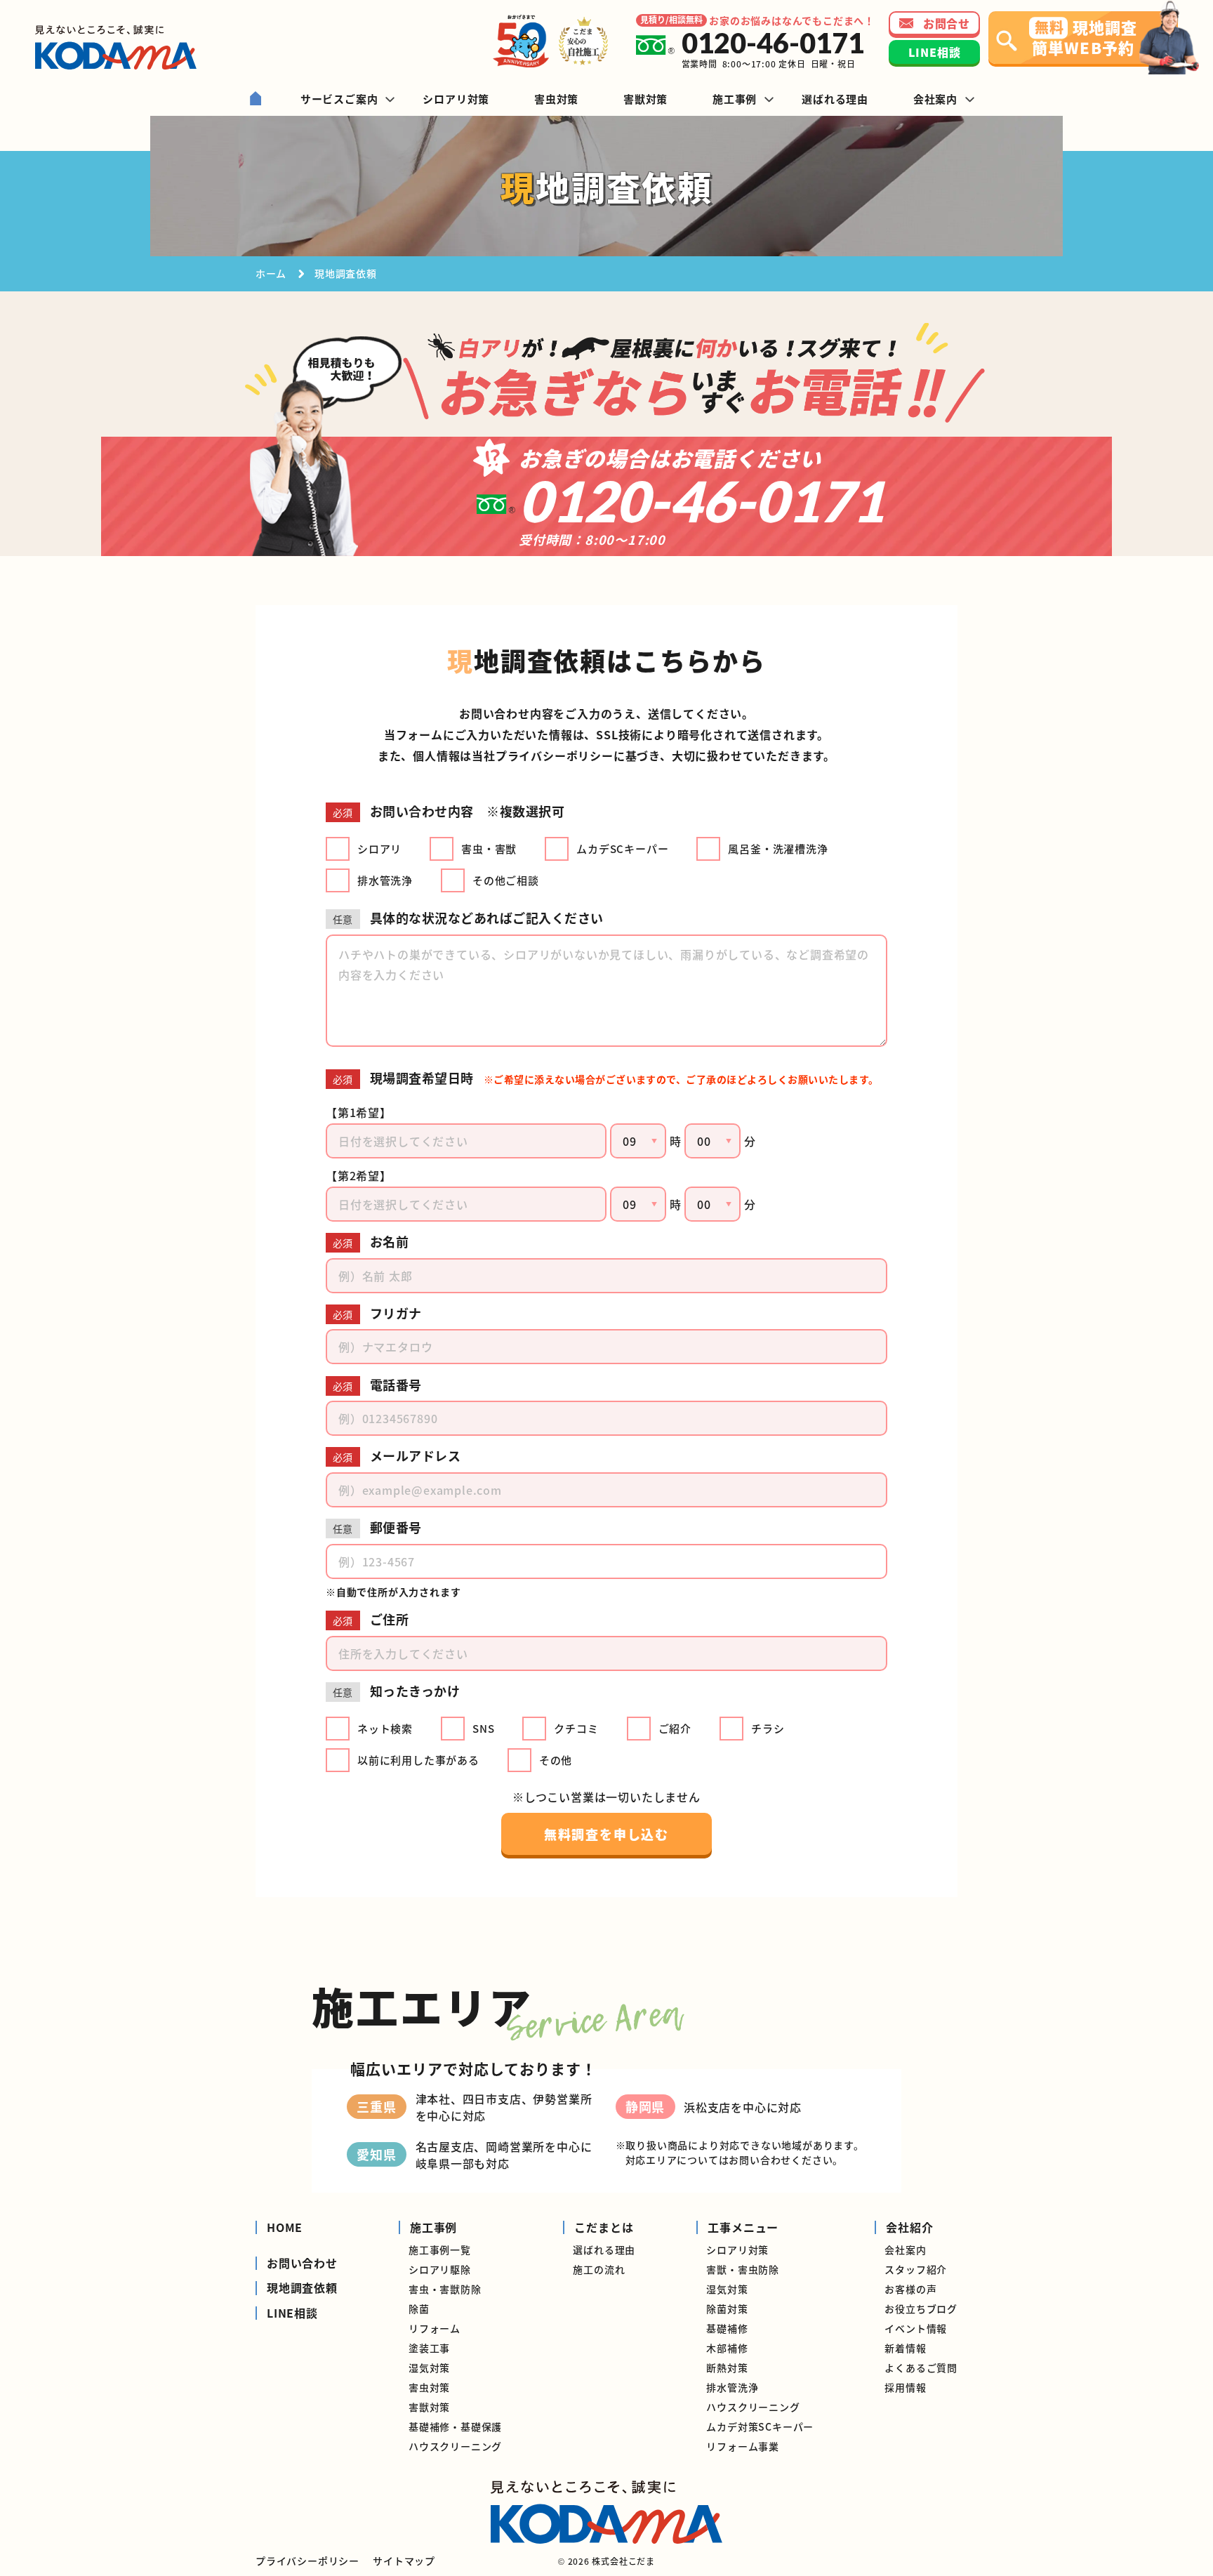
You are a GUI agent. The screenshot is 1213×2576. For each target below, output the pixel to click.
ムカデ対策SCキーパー (760, 2426)
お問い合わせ (302, 2263)
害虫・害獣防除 (445, 2289)
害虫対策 (429, 2387)
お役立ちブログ (921, 2309)
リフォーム (435, 2328)
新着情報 (905, 2348)
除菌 (419, 2309)
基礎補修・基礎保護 (455, 2426)
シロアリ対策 (737, 2250)
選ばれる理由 (604, 2250)
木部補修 (727, 2348)
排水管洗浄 (732, 2387)
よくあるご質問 (921, 2367)
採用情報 (905, 2387)
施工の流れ (599, 2269)
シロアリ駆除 (440, 2269)
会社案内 (905, 2250)
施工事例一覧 (440, 2250)
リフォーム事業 (743, 2446)
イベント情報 (916, 2328)
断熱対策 (727, 2367)
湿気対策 (429, 2367)
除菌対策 (727, 2309)
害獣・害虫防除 (743, 2269)
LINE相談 (292, 2313)
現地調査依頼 (302, 2288)
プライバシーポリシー (555, 755)
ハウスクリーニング (455, 2446)
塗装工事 (429, 2348)
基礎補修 (727, 2328)
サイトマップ (404, 2561)
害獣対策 (429, 2407)
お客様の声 (910, 2289)
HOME (285, 2227)
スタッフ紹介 (916, 2269)
